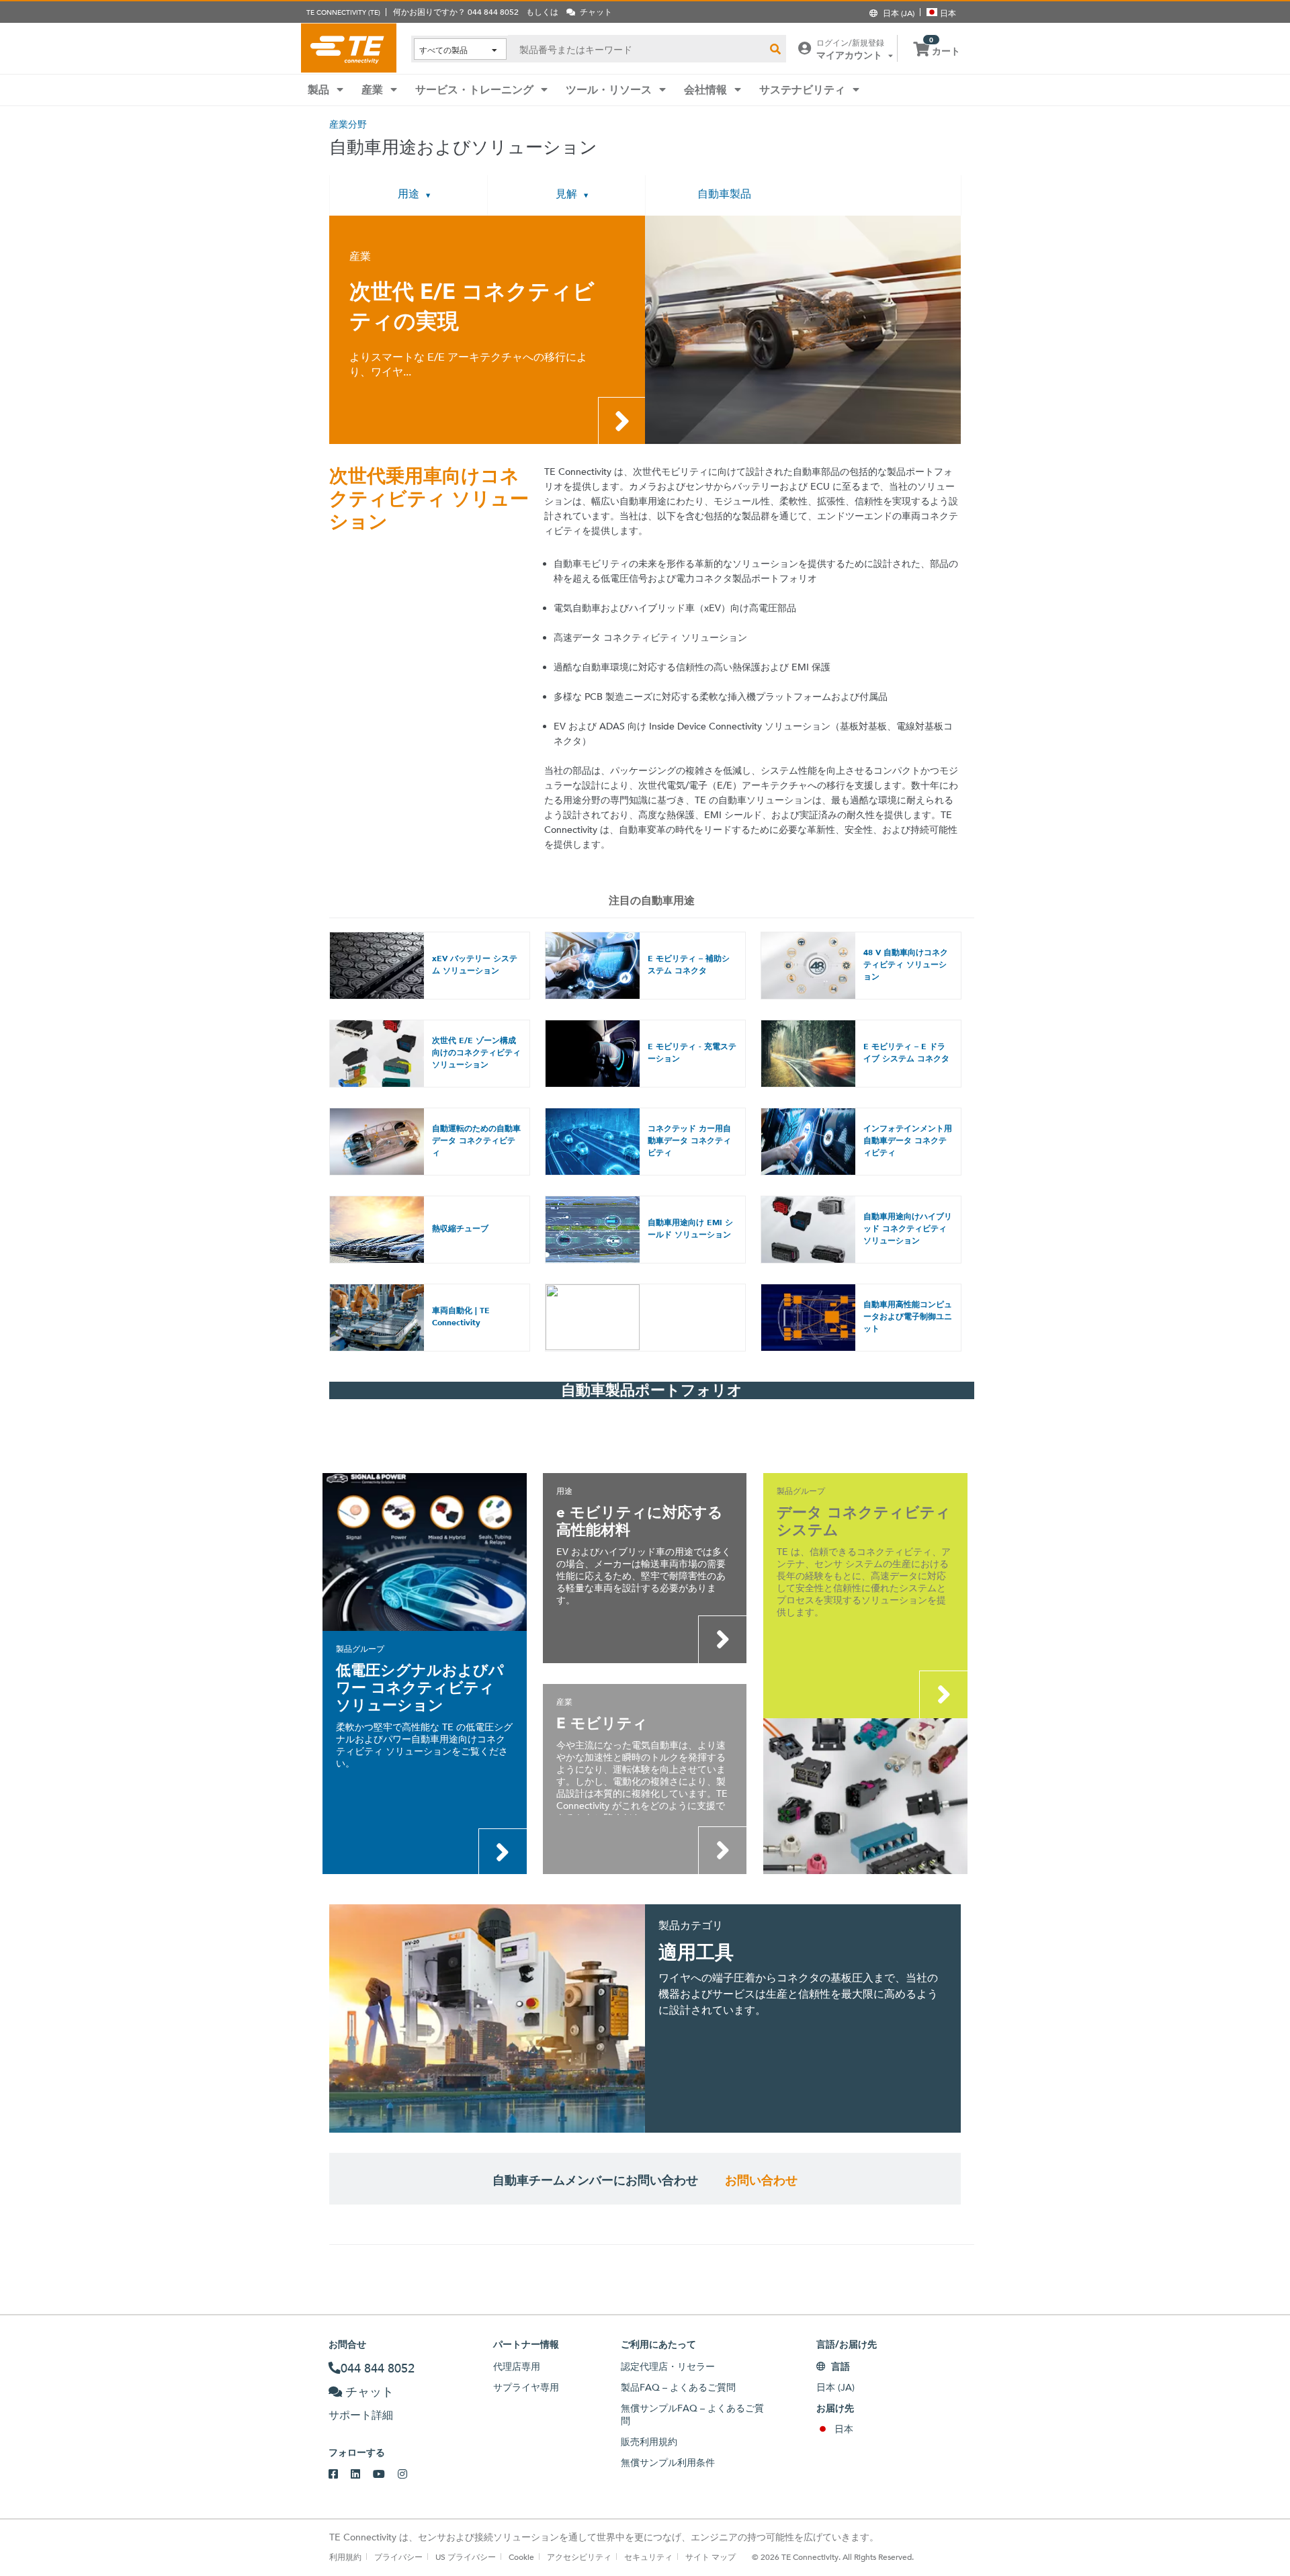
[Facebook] (340, 2475)
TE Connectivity (349, 48)
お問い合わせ (761, 2180)
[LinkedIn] (362, 2475)
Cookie (521, 2557)
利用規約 (345, 2557)
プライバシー (398, 2557)
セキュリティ (648, 2557)
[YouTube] (385, 2475)
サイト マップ (711, 2557)
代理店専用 (517, 2366)
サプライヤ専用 (526, 2387)
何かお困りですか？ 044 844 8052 (456, 11)
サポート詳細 (361, 2415)
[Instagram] (409, 2475)
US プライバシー (466, 2557)
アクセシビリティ (579, 2557)
